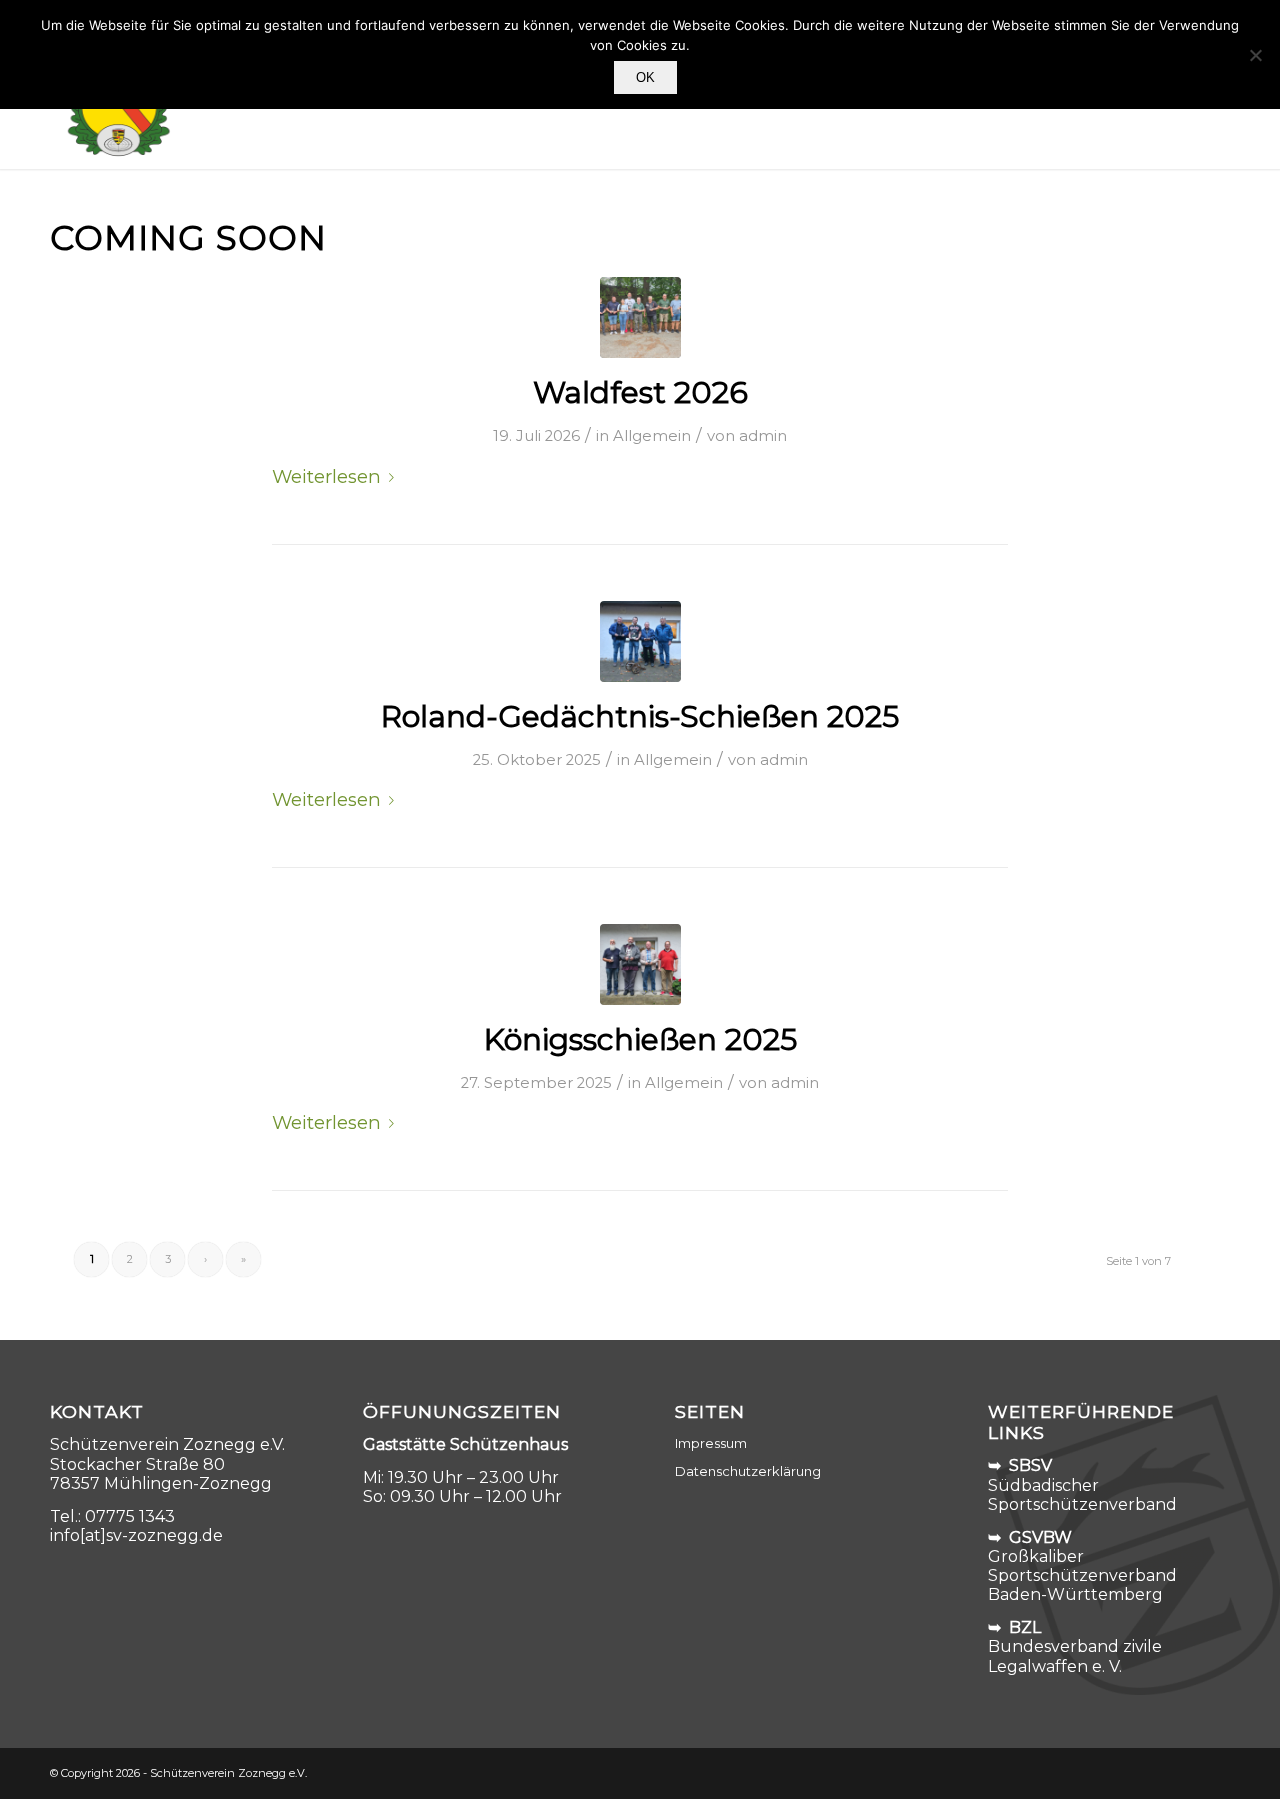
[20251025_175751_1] (640, 641)
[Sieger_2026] (640, 317)
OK (645, 77)
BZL (1025, 1627)
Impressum (711, 1443)
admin (763, 436)
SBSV (1030, 1465)
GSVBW (1040, 1537)
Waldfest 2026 (640, 392)
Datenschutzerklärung (748, 1471)
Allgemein (652, 436)
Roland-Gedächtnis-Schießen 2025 (640, 716)
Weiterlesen (326, 476)
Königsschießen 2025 (640, 1039)
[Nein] (1255, 55)
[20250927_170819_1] (640, 964)
